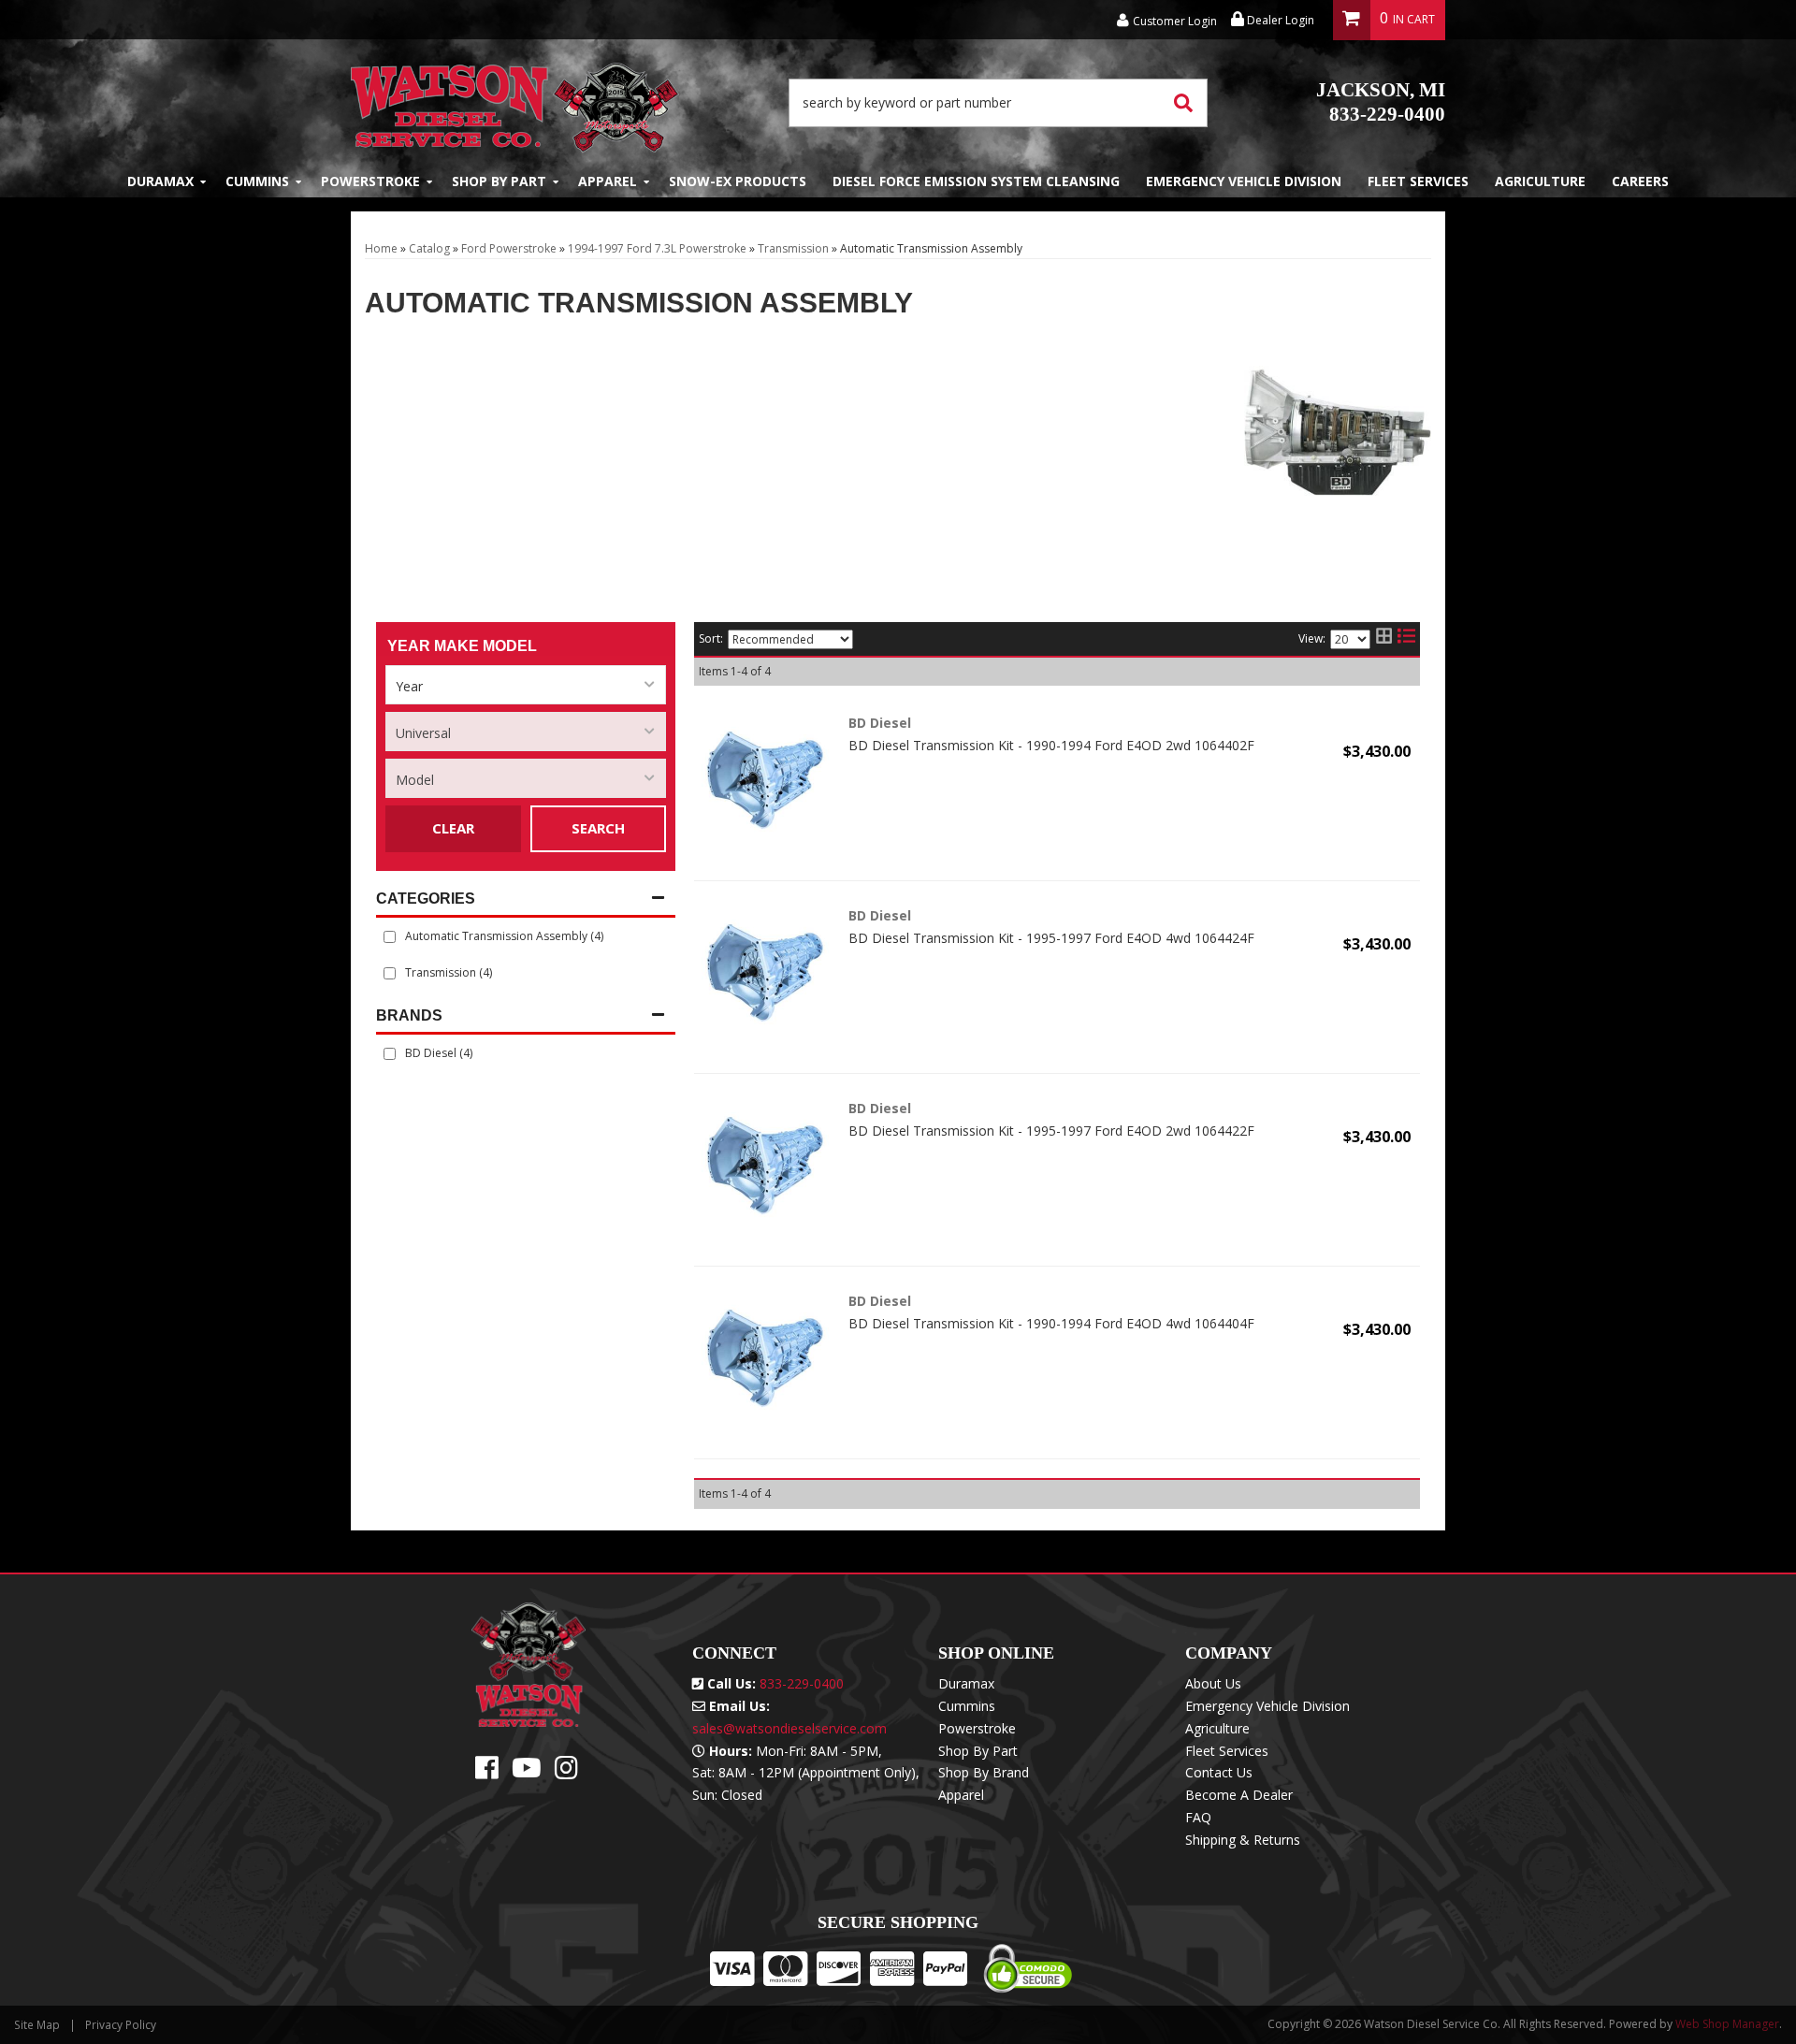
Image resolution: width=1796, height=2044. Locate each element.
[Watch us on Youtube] (527, 1772)
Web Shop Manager (1727, 2024)
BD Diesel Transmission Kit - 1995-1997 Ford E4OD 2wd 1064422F (1051, 1131)
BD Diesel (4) (439, 1053)
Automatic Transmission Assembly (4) (504, 936)
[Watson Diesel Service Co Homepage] (515, 102)
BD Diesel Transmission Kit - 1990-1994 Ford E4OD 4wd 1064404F (1051, 1323)
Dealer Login (1279, 20)
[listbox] (526, 685)
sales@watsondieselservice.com (789, 1728)
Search (598, 828)
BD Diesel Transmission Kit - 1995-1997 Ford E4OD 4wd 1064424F (1051, 938)
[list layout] (1406, 639)
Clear (453, 828)
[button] (998, 103)
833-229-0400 (1381, 102)
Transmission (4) (449, 972)
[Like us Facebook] (487, 1772)
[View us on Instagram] (566, 1772)
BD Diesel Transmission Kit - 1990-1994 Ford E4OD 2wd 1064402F (1051, 745)
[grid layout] (1384, 639)
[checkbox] (390, 1054)
